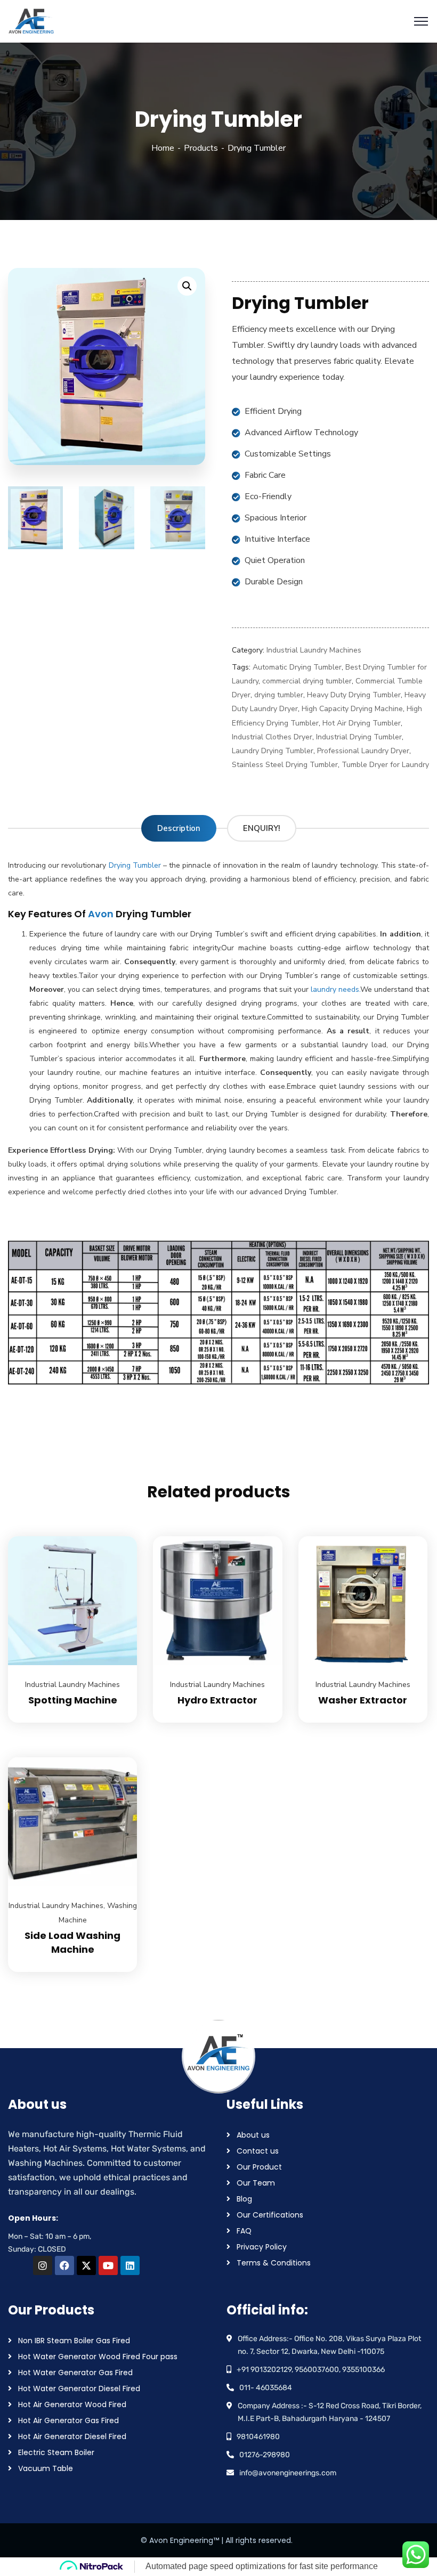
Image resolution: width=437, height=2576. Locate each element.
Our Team (256, 2183)
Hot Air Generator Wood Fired (72, 2404)
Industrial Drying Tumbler (359, 737)
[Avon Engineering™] (31, 21)
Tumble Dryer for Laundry (385, 765)
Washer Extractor (363, 1700)
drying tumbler (279, 695)
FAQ (244, 2231)
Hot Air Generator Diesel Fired (72, 2436)
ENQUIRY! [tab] (262, 828)
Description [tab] (179, 828)
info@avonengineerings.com (288, 2473)
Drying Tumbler (133, 865)
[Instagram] (43, 2265)
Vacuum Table (46, 2468)
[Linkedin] (130, 2265)
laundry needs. (334, 989)
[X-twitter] (86, 2265)
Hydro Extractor (217, 1700)
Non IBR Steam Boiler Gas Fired (74, 2341)
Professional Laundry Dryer (363, 751)
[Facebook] (64, 2265)
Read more (116, 1536)
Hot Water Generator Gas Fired (75, 2373)
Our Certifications (270, 2215)
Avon (101, 914)
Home (163, 148)
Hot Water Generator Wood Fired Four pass (98, 2357)
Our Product (259, 2167)
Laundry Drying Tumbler (273, 751)
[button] (187, 286)
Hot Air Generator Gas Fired (68, 2420)
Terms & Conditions (274, 2263)
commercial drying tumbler (307, 681)
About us (253, 2135)
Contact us (258, 2151)
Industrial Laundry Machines (314, 650)
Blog (244, 2199)
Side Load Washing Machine (72, 1942)
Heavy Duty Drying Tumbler (354, 695)
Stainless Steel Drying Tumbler (285, 765)
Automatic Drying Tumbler (297, 667)
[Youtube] (108, 2265)
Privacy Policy (262, 2247)
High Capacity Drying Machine (352, 709)
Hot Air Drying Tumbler (362, 723)
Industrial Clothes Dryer (272, 737)
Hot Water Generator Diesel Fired (79, 2388)
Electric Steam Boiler (56, 2452)
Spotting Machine (73, 1700)
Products (201, 148)
